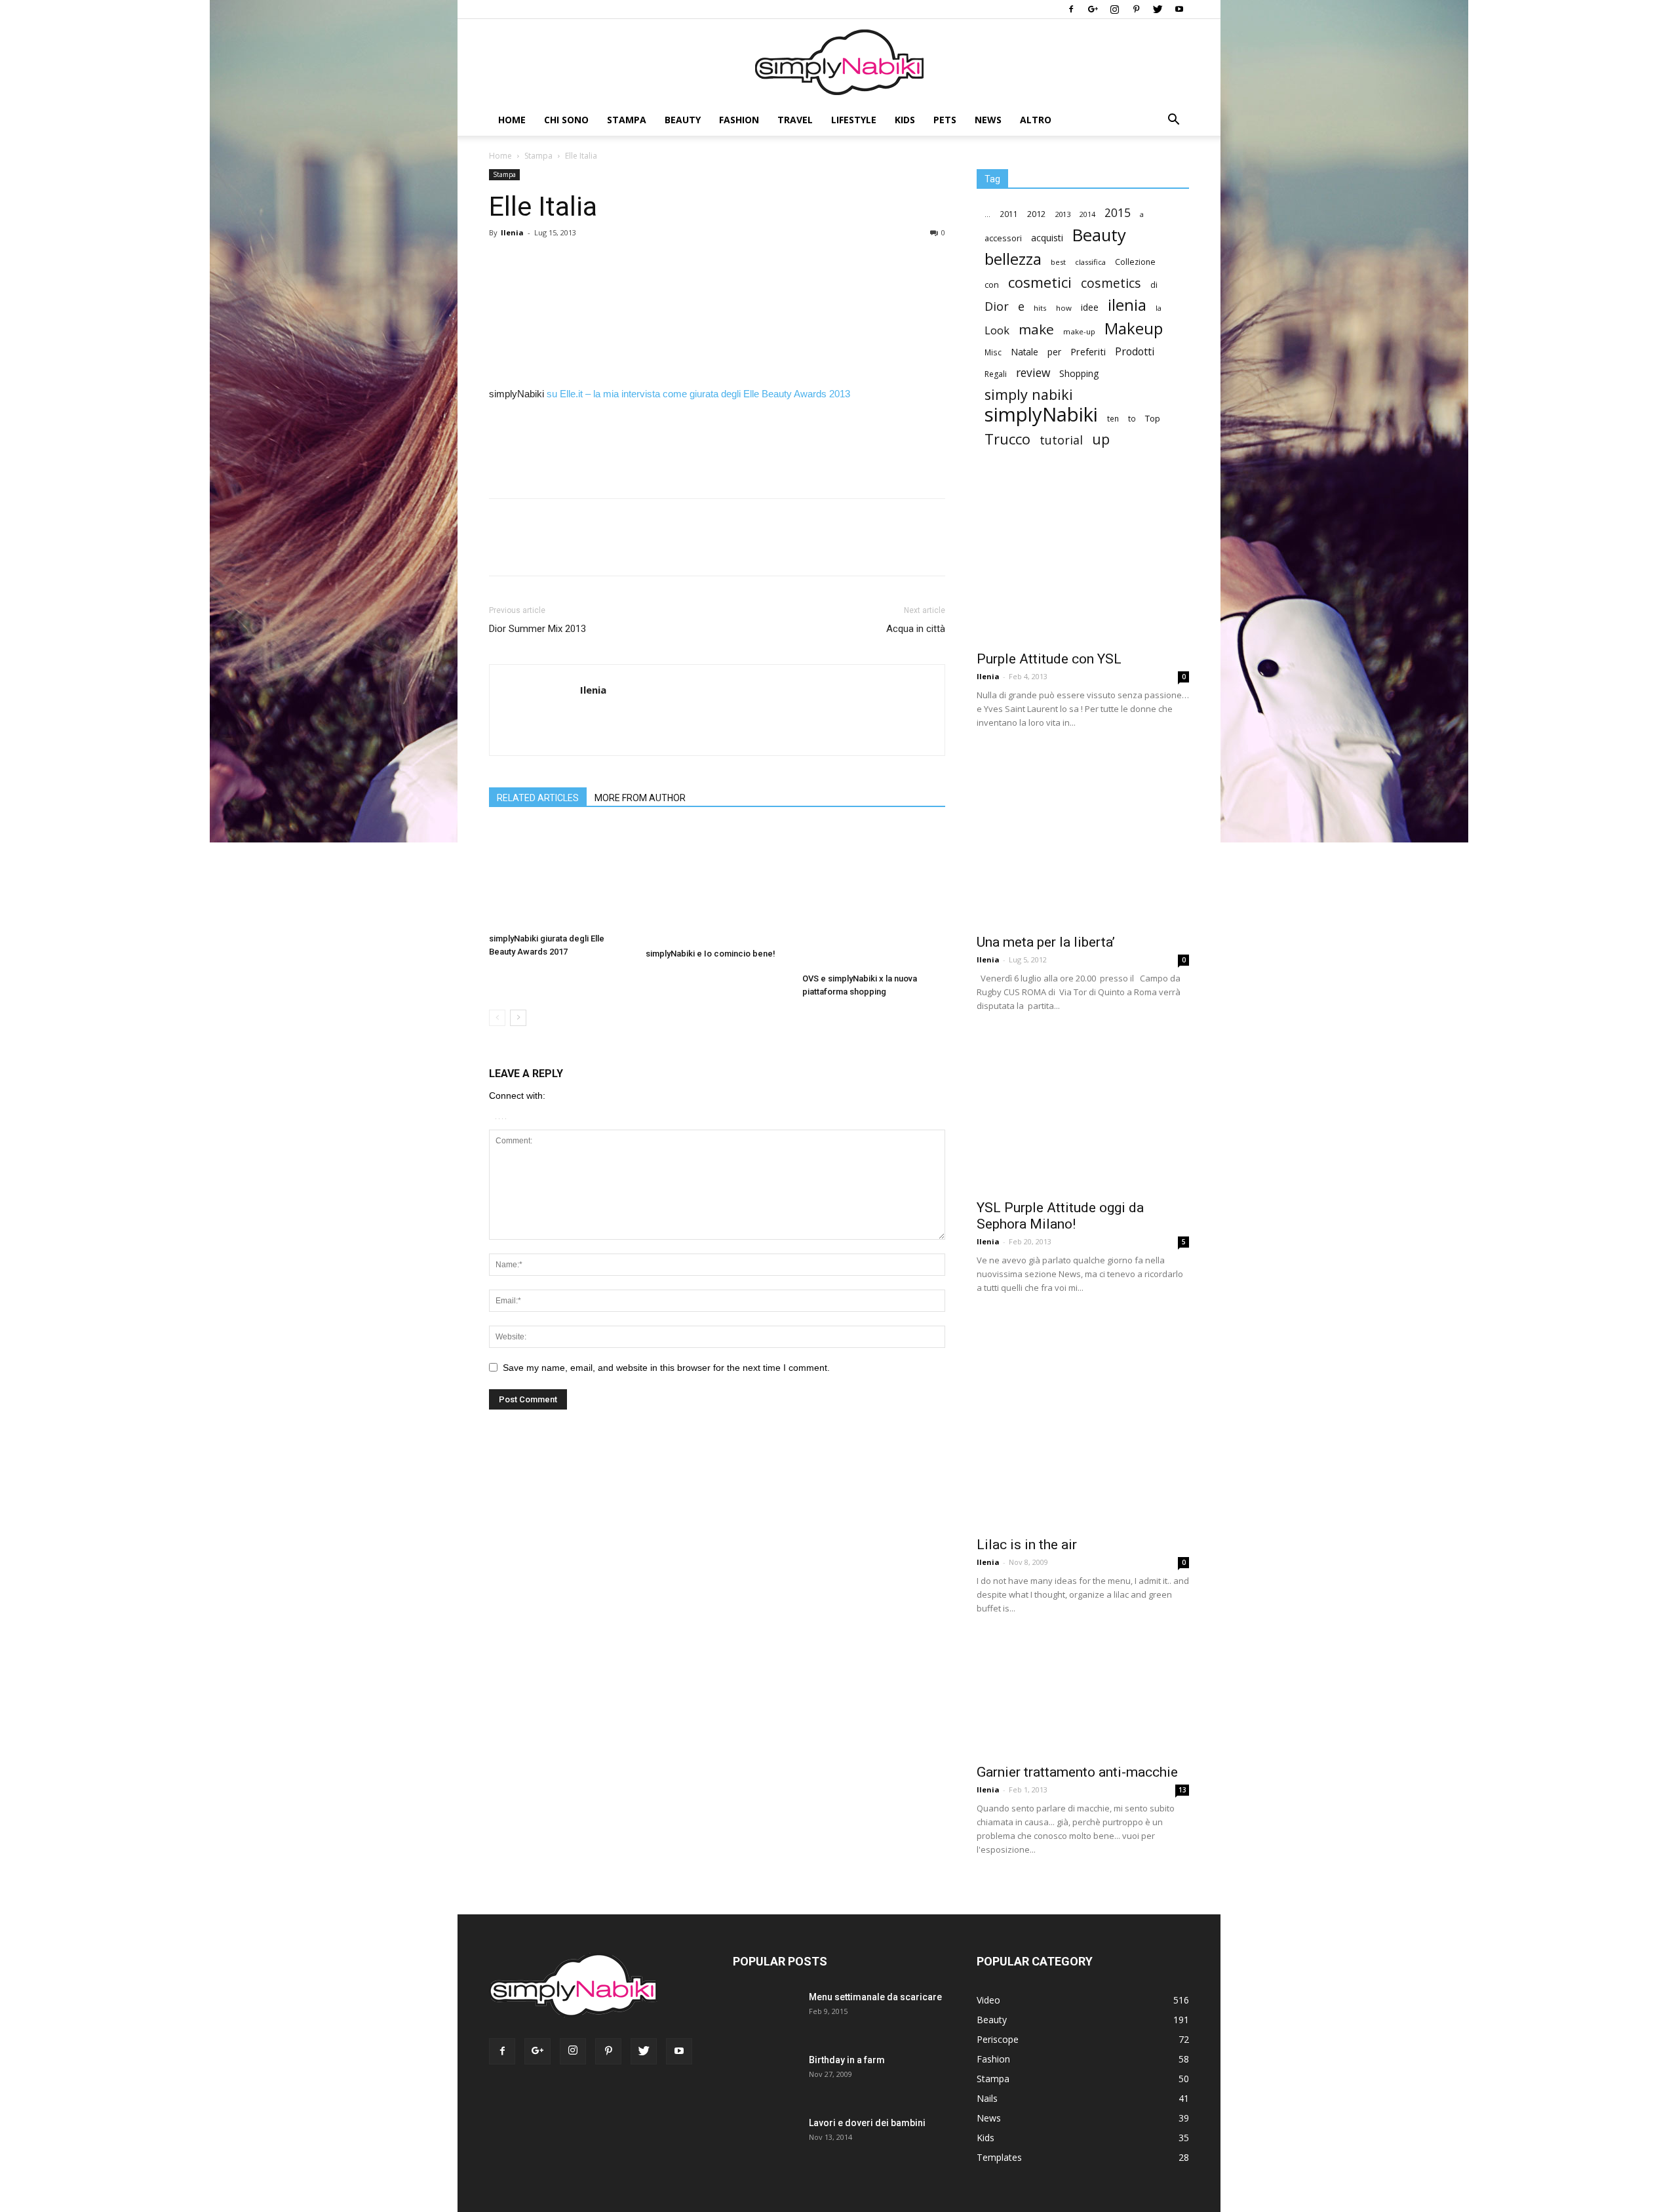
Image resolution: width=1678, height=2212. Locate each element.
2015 (1118, 213)
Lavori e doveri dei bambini (867, 2123)
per (1054, 352)
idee (1090, 307)
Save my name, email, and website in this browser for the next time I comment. (666, 1368)
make (1036, 329)
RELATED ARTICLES (538, 798)
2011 (1009, 214)
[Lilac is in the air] (1083, 1422)
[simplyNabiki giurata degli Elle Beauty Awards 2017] (560, 876)
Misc (993, 352)
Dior (997, 306)
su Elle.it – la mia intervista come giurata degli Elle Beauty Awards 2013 (698, 394)
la (1159, 308)
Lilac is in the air (1027, 1545)
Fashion (739, 120)
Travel (795, 120)
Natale (1024, 352)
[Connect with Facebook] (497, 1116)
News (988, 120)
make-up (1079, 331)
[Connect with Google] (500, 1116)
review (1033, 373)
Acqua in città (916, 629)
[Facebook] (1071, 9)
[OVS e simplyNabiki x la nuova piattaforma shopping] (874, 896)
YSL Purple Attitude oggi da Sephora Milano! (1060, 1216)
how (1064, 308)
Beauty (683, 120)
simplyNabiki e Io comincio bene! (711, 954)
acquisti (1047, 238)
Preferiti (1088, 352)
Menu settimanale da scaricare (875, 1997)
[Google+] (1093, 9)
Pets (945, 120)
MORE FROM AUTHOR (640, 798)
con (992, 285)
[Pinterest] (1136, 9)
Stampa (627, 120)
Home (512, 120)
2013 (1063, 214)
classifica (1090, 262)
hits (1040, 308)
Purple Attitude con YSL (1049, 659)
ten (1113, 418)
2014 (1087, 214)
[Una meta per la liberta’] (1083, 838)
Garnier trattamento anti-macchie (1077, 1772)
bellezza (1013, 259)
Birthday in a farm (847, 2060)
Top (1153, 418)
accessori (1003, 238)
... (987, 214)
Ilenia (512, 232)
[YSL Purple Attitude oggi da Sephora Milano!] (1083, 1113)
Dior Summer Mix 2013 (537, 629)
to (1132, 418)
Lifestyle (854, 120)
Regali (996, 374)
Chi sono (566, 120)
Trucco (1007, 439)
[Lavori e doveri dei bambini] (762, 2146)
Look (997, 330)
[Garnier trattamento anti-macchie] (1083, 1696)
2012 (1036, 214)
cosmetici (1040, 282)
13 (1182, 1790)
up (1101, 440)
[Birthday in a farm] (756, 2077)
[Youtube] (1179, 9)
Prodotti (1135, 352)
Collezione (1135, 262)
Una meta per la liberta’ (1046, 942)
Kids (905, 120)
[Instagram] (1114, 9)
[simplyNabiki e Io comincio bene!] (717, 884)
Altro (1036, 120)
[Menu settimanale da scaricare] (763, 2021)
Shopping (1079, 373)
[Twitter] (1158, 9)
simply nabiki (1029, 394)
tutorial (1061, 440)
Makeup (1134, 328)
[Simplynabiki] (839, 62)
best (1058, 262)
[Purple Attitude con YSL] (1083, 564)
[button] (1173, 121)
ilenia (1127, 305)
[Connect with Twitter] (504, 1116)
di (1154, 285)
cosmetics (1111, 283)
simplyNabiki (1041, 415)
